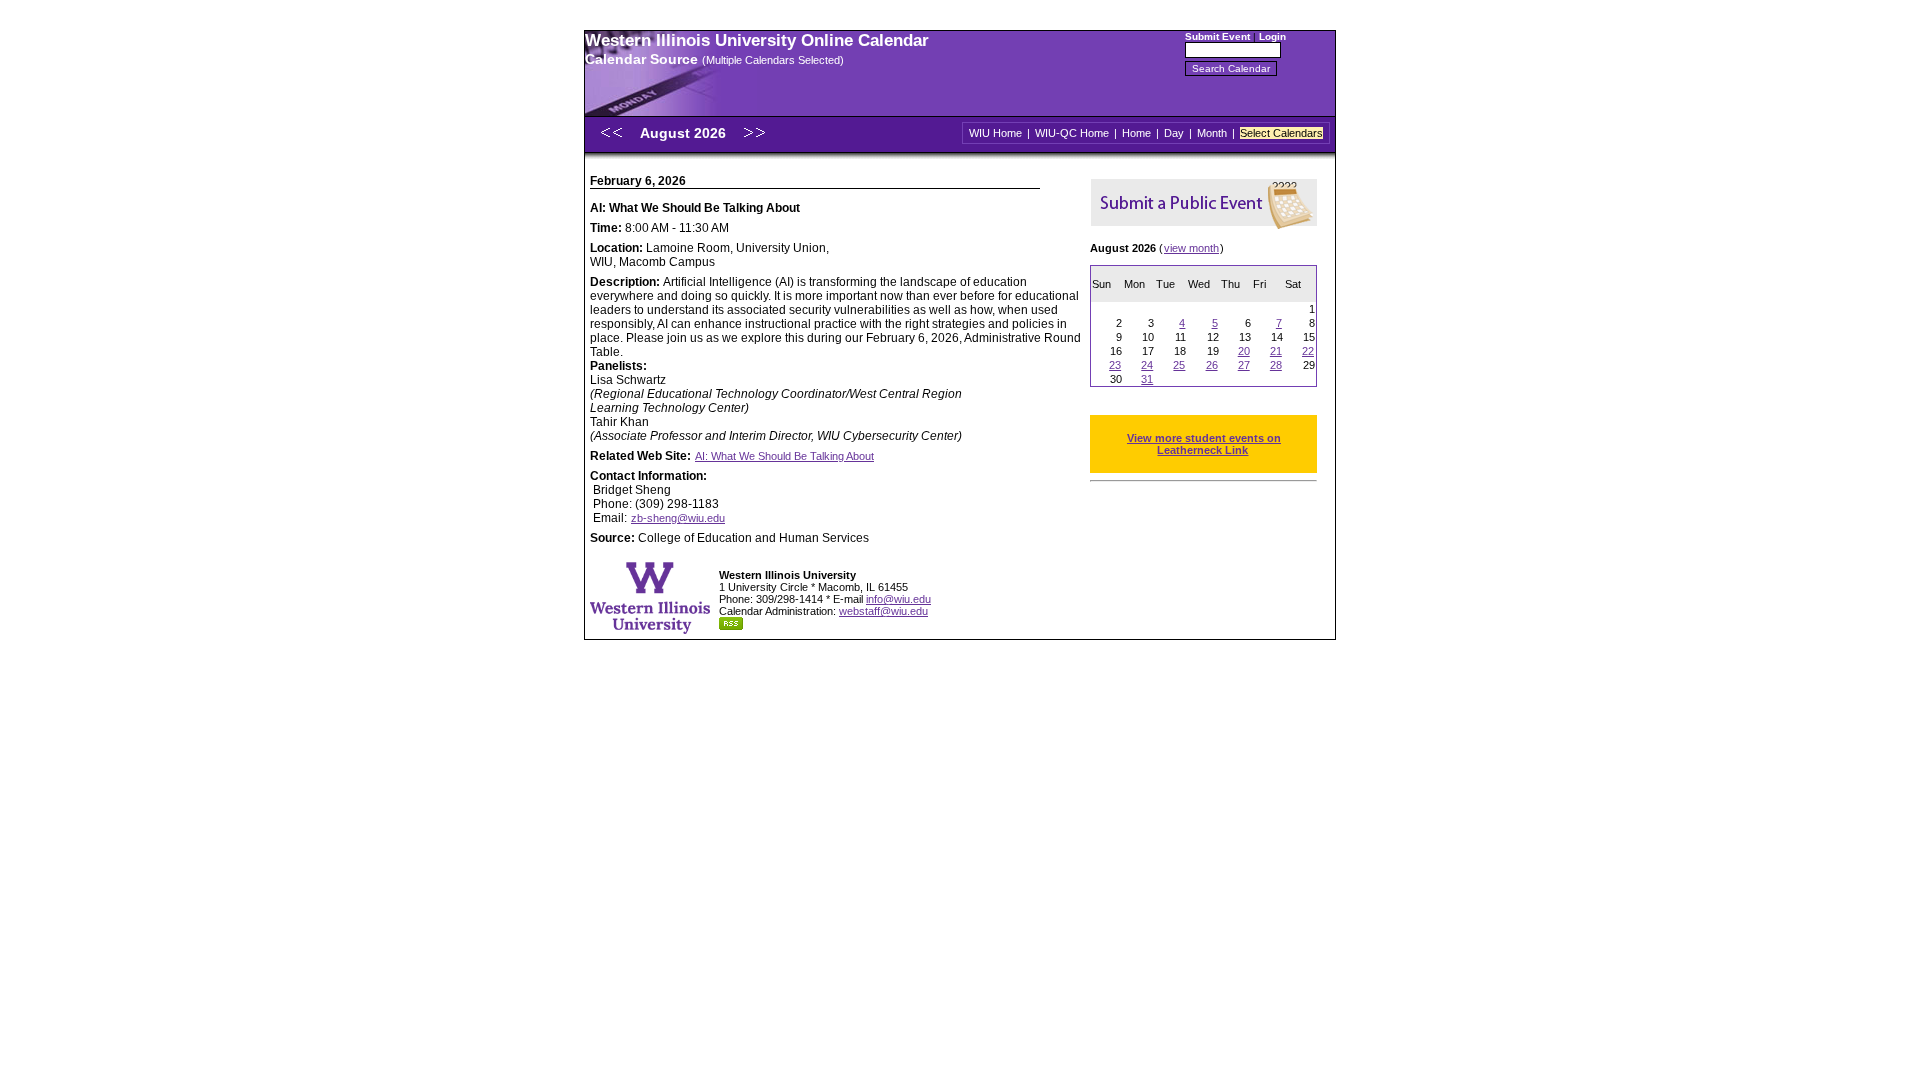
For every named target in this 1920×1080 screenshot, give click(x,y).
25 (1179, 365)
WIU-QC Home (1072, 133)
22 (1308, 351)
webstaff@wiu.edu (883, 611)
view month (1191, 248)
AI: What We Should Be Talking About (784, 456)
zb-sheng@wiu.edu (678, 518)
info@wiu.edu (898, 599)
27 (1244, 365)
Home (1136, 133)
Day (1174, 133)
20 (1244, 351)
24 (1147, 365)
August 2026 (685, 133)
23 (1115, 365)
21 (1276, 351)
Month (1212, 133)
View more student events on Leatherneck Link (1204, 444)
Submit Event (1217, 36)
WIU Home (995, 133)
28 (1276, 365)
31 (1147, 379)
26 (1212, 365)
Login (1272, 36)
